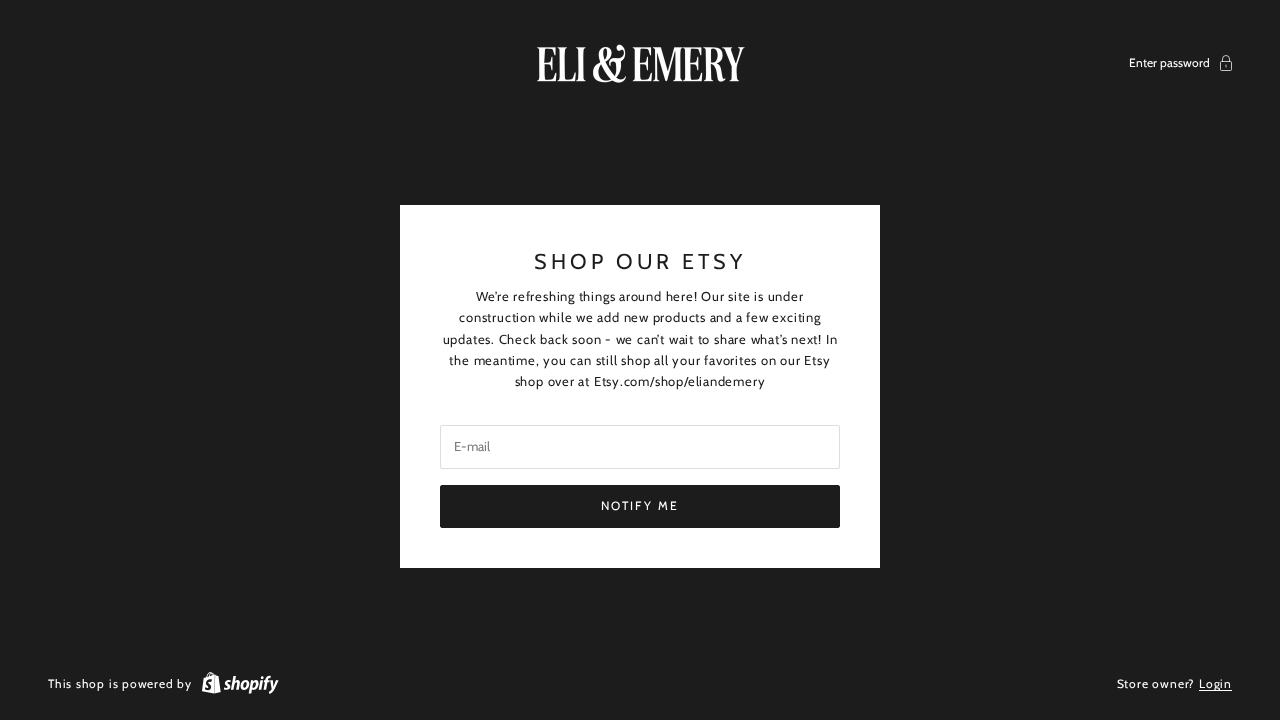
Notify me (640, 505)
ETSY (714, 261)
